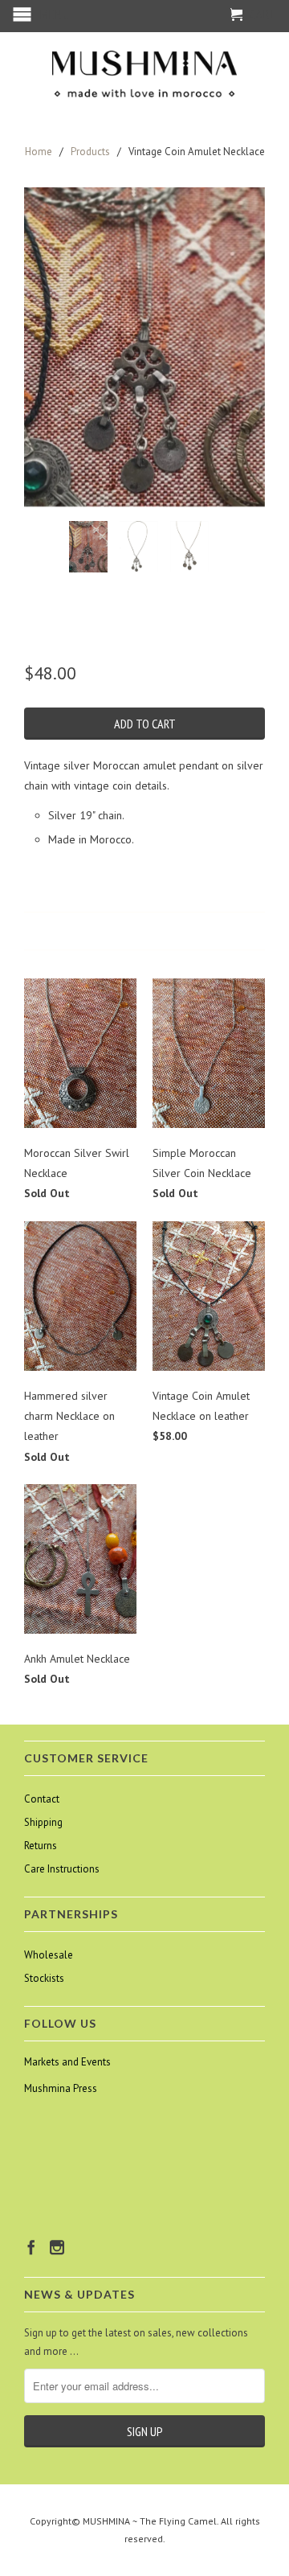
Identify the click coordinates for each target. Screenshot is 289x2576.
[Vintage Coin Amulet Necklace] (144, 347)
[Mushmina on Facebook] (31, 2247)
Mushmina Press (61, 2088)
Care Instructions (62, 1869)
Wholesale (49, 1955)
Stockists (44, 1978)
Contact (42, 1799)
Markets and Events (67, 2062)
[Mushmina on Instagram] (57, 2247)
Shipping (43, 1822)
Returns (41, 1846)
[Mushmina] (144, 74)
